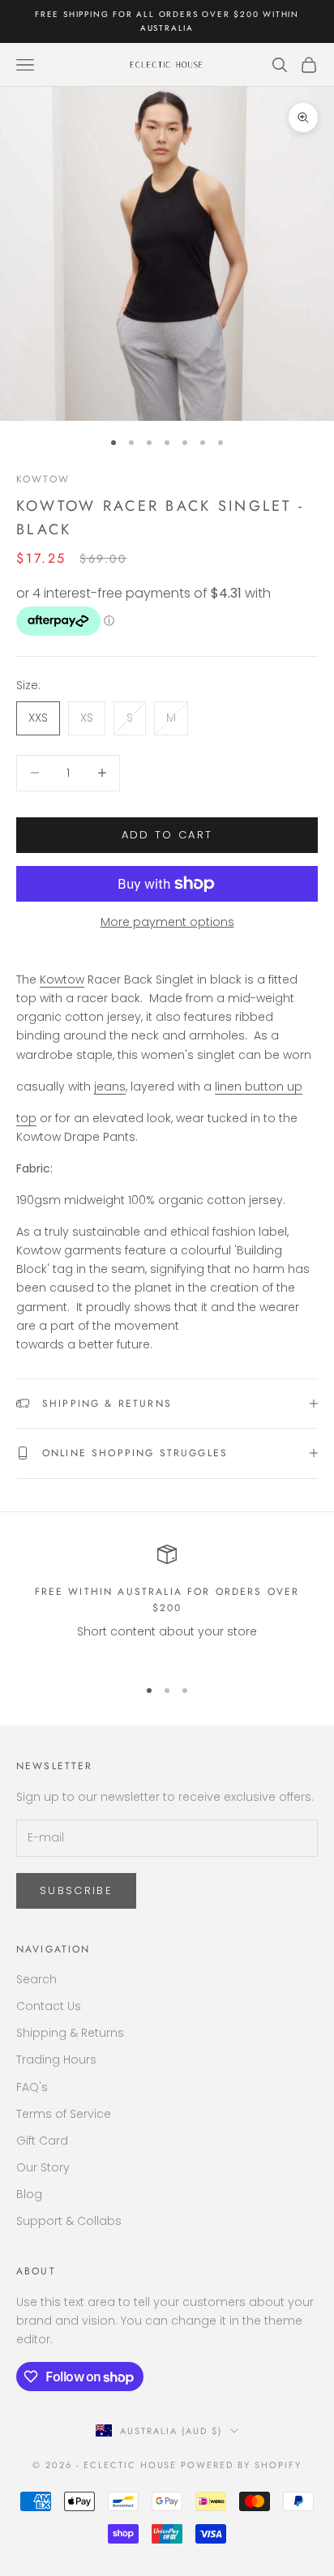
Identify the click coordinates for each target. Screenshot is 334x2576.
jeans (110, 1087)
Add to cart (167, 835)
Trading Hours (56, 2060)
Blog (29, 2194)
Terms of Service (64, 2114)
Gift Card (42, 2141)
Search (36, 1979)
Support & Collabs (69, 2221)
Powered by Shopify (241, 2465)
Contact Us (49, 2006)
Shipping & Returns (70, 2033)
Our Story (43, 2167)
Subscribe (76, 1890)
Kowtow (43, 479)
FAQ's (32, 2087)
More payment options (167, 922)
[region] (167, 1604)
